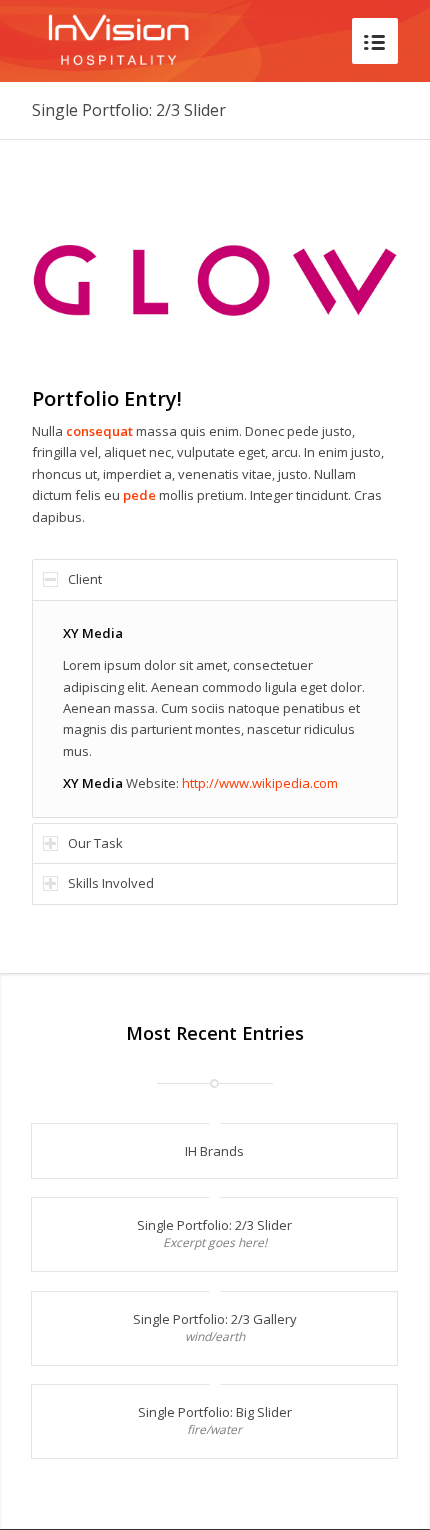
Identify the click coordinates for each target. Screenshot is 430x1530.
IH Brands (214, 1151)
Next (353, 279)
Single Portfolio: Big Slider (215, 1412)
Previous (77, 279)
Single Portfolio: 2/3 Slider (129, 110)
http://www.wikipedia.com (260, 783)
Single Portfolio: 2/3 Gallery (215, 1319)
